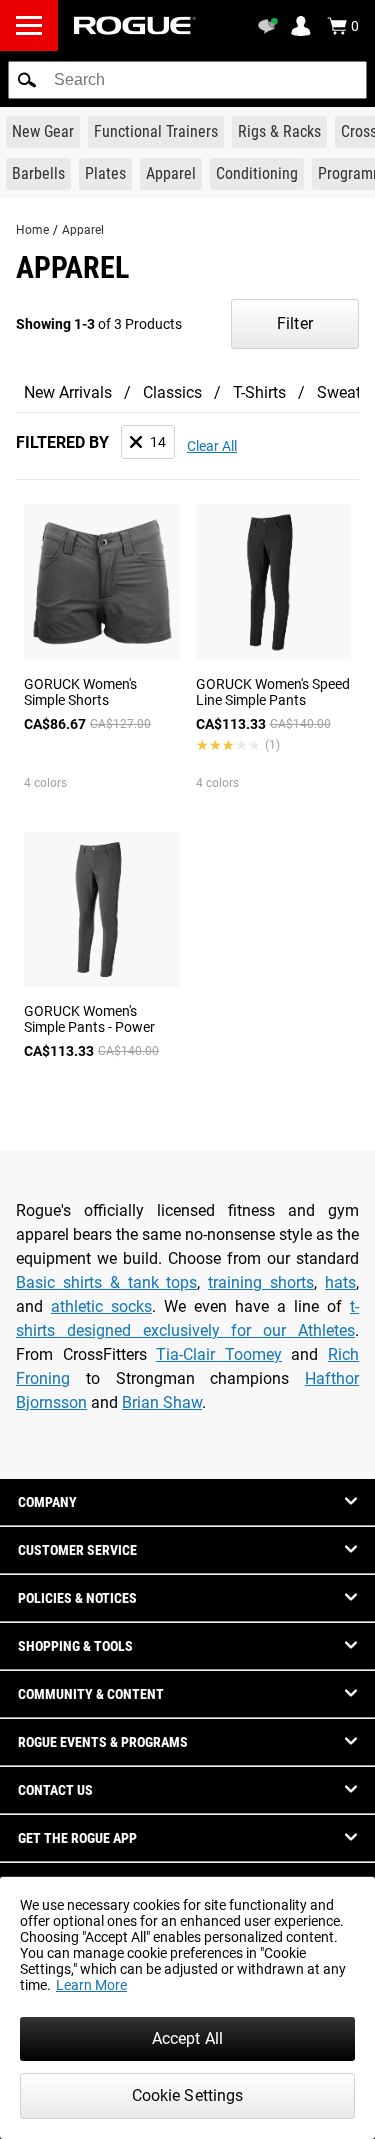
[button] (27, 80)
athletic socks (101, 1306)
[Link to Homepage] (135, 25)
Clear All (212, 446)
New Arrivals (68, 392)
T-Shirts (259, 392)
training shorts (261, 1282)
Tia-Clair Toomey (219, 1354)
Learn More (91, 1985)
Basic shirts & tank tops (106, 1282)
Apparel (83, 230)
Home (32, 230)
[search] (187, 80)
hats (340, 1282)
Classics (172, 392)
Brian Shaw (162, 1402)
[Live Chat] (271, 26)
